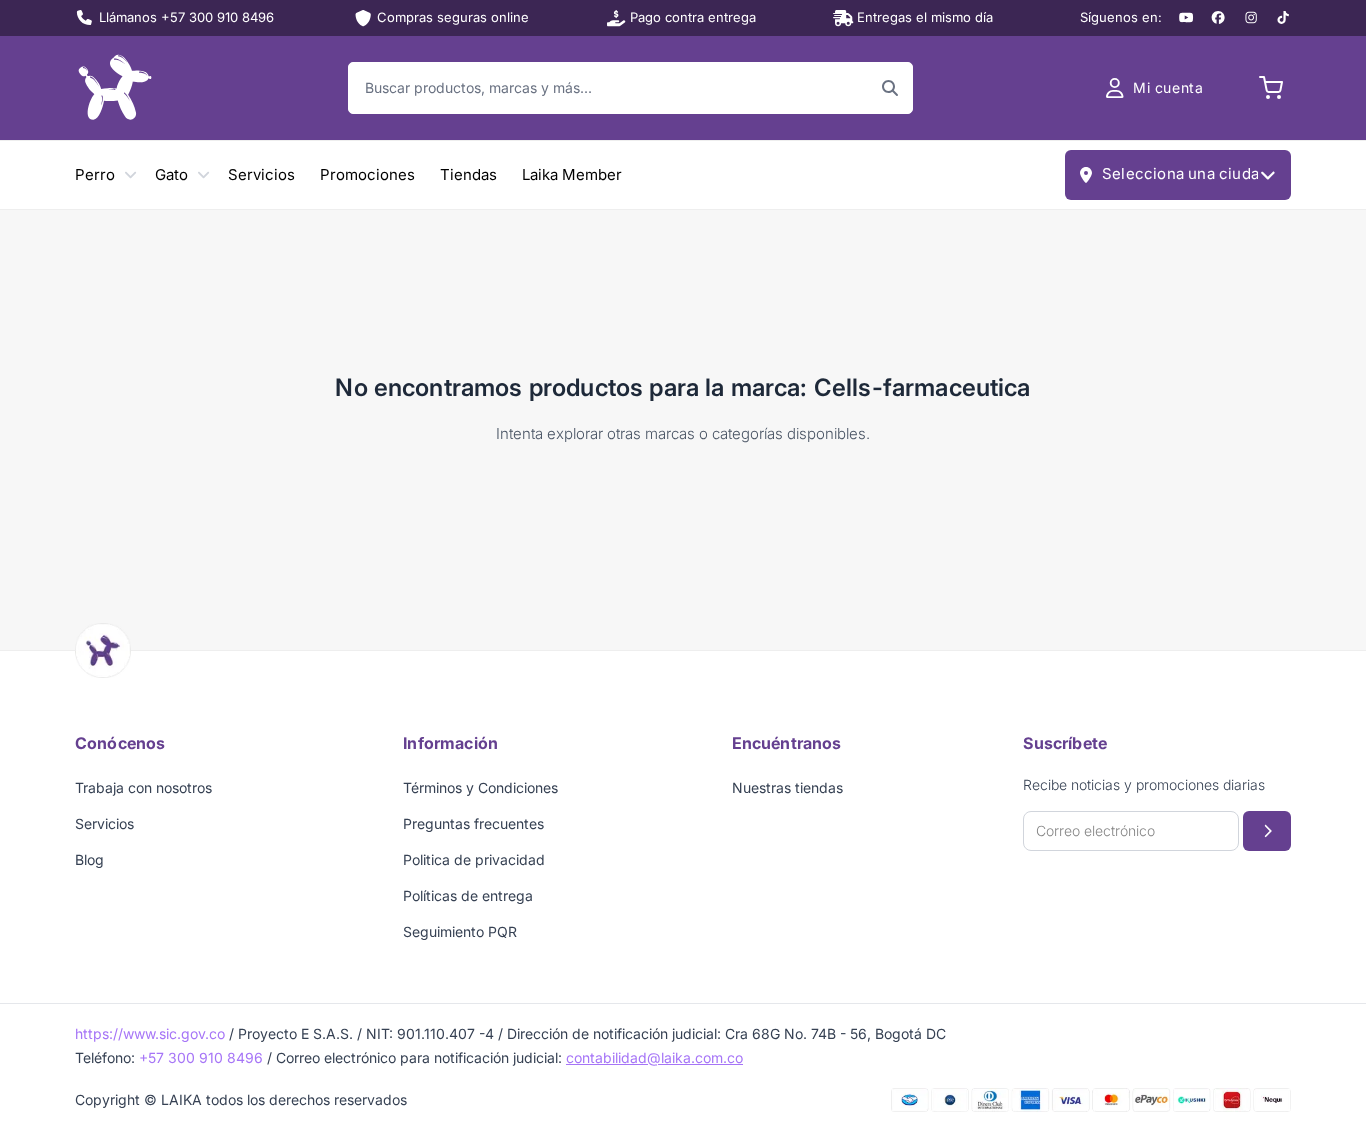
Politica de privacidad (474, 859)
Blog (89, 859)
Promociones (367, 174)
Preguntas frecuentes (473, 823)
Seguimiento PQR (460, 931)
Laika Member (572, 174)
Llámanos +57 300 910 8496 (186, 17)
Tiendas (468, 174)
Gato (171, 174)
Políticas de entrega (468, 895)
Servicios (261, 174)
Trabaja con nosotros (143, 787)
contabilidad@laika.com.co (654, 1057)
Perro (95, 174)
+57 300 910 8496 (201, 1057)
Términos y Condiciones (480, 787)
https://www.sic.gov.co (150, 1033)
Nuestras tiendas (787, 787)
